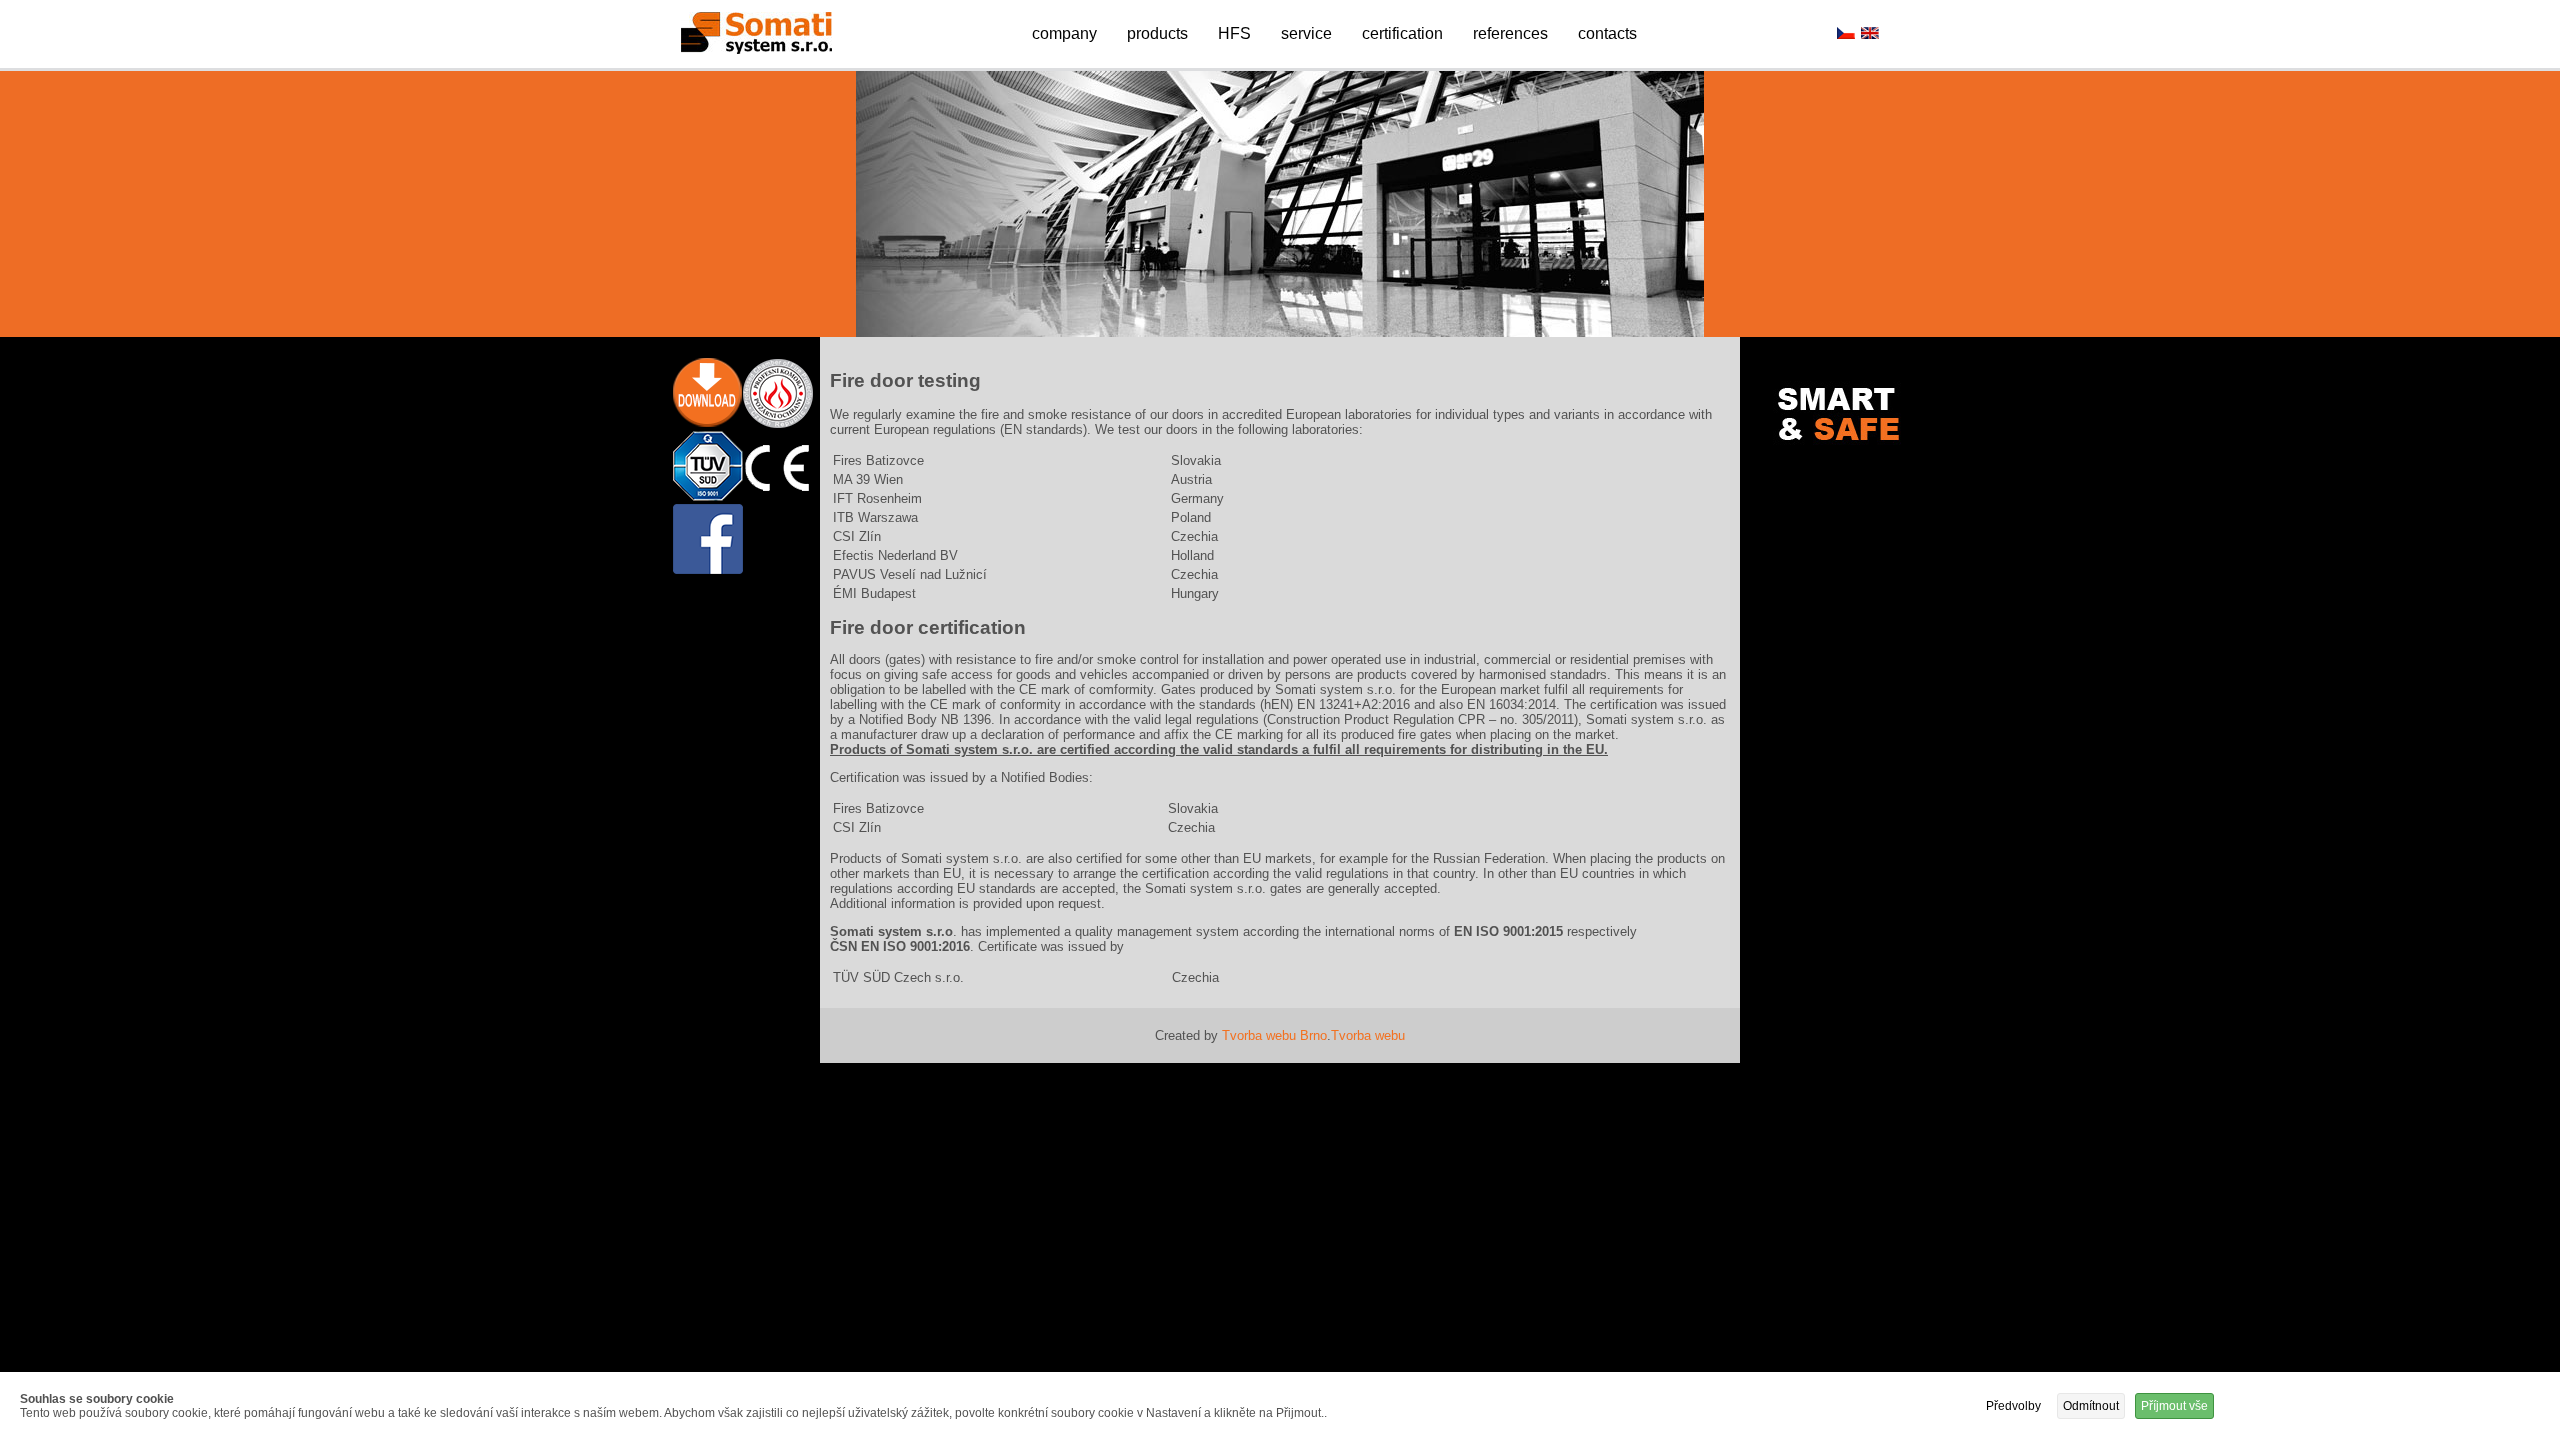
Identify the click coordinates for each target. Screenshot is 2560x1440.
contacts (1607, 33)
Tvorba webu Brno (1274, 1035)
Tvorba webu (1368, 1035)
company (1064, 33)
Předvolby (2013, 1406)
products (1157, 33)
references (1510, 33)
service (1306, 33)
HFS (1234, 33)
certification (1402, 33)
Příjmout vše (2174, 1406)
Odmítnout (2091, 1406)
